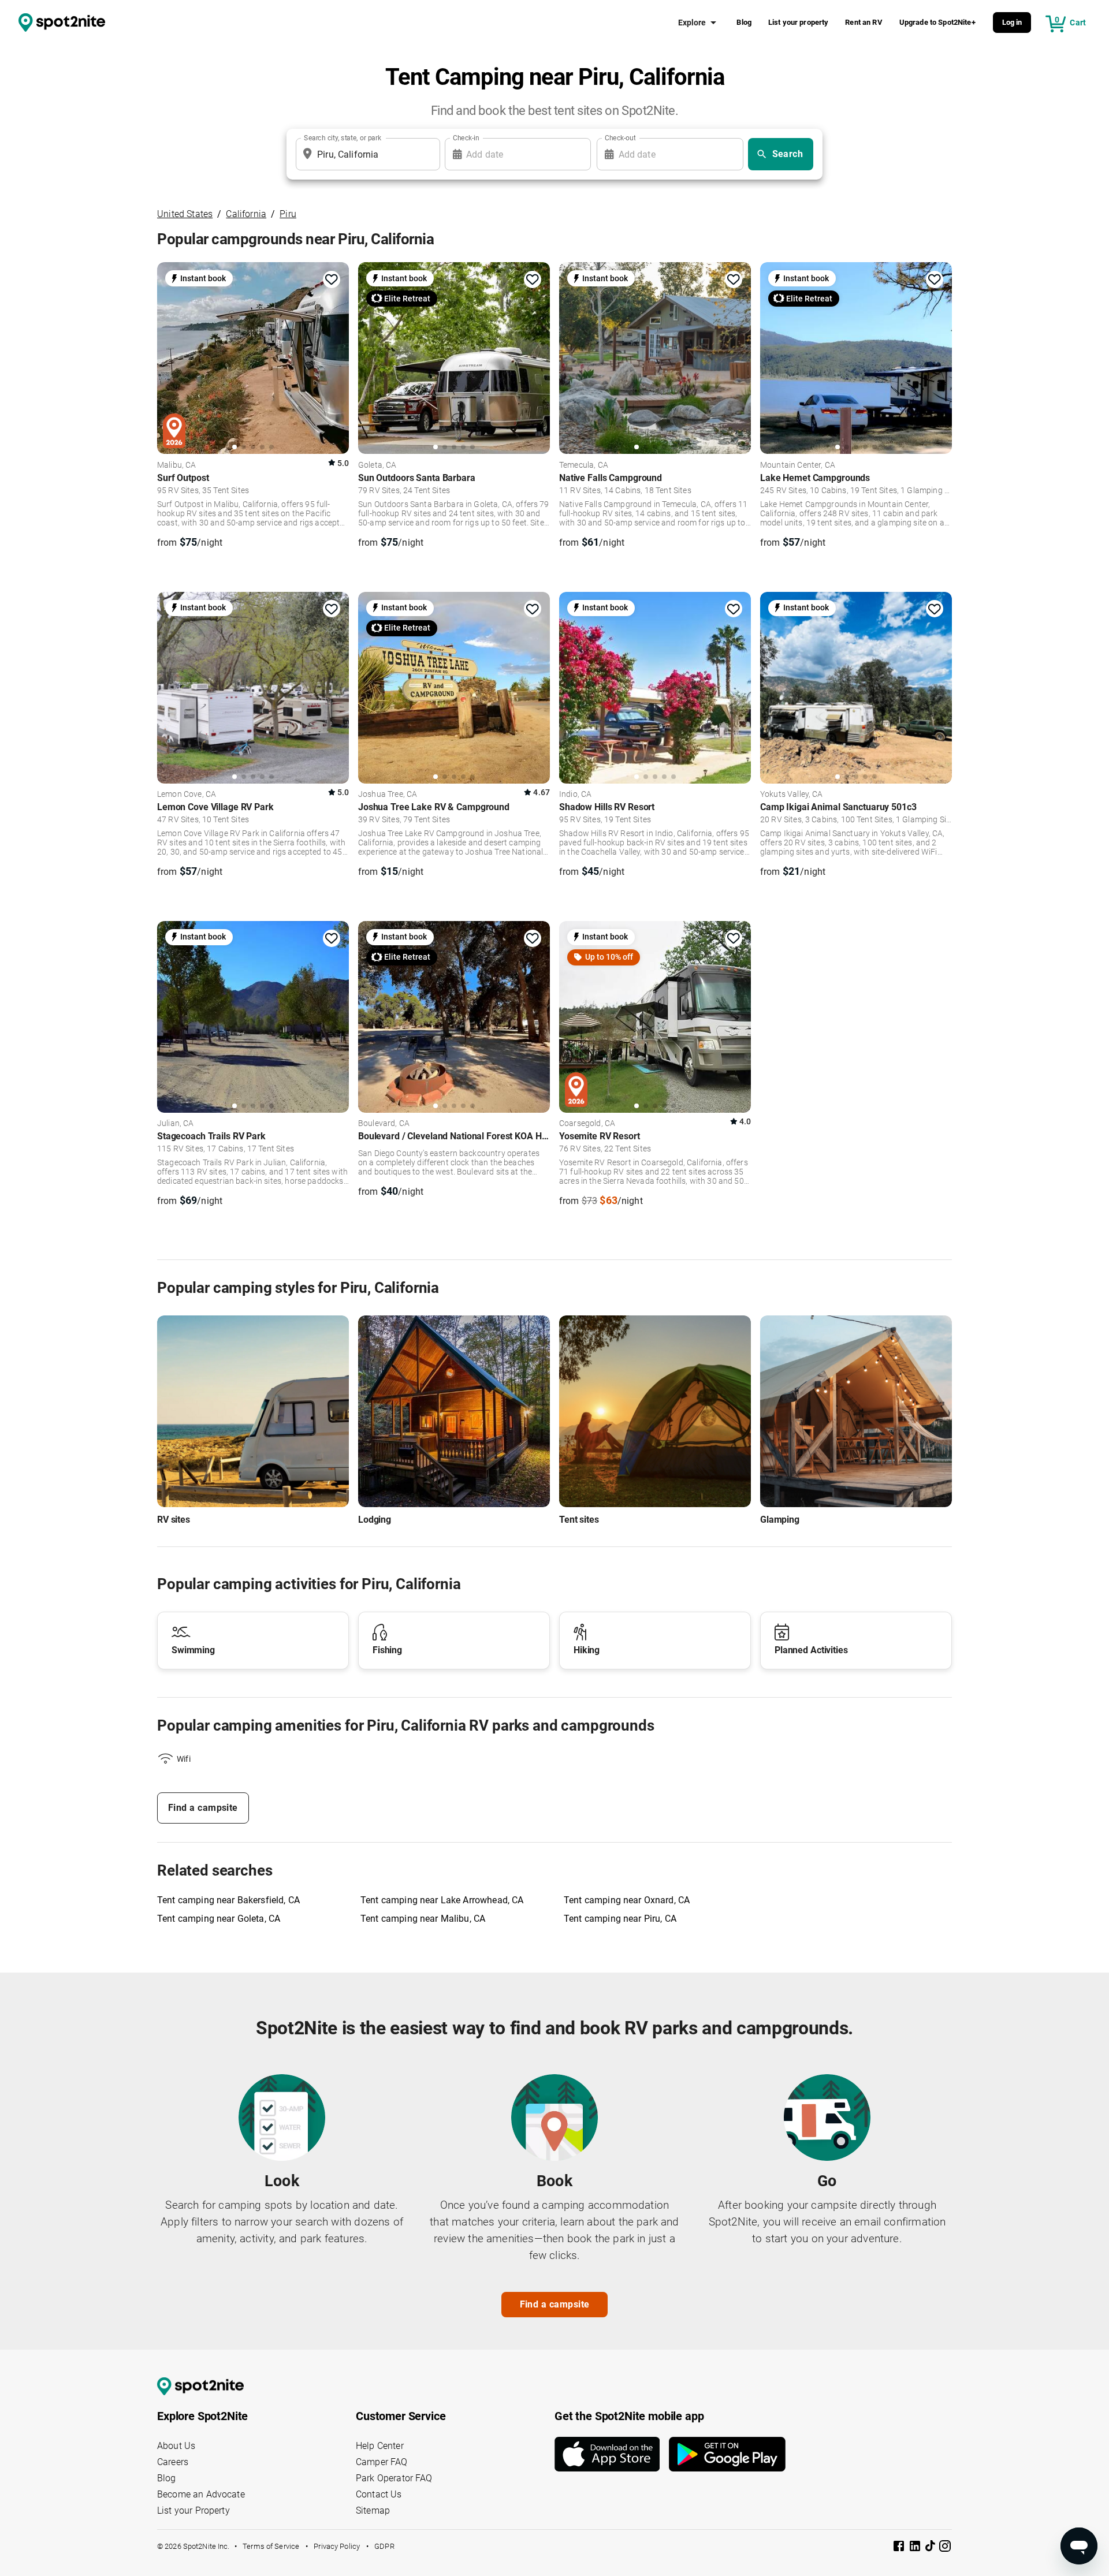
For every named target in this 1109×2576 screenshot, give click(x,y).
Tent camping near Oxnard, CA (627, 1900)
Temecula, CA (584, 465)
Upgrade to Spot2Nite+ (937, 22)
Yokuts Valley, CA (792, 795)
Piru (288, 214)
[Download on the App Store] (612, 2454)
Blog (744, 22)
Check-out (620, 138)
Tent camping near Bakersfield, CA (228, 1900)
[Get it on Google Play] (727, 2454)
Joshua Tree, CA (388, 795)
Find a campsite (203, 1808)
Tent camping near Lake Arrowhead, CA (442, 1900)
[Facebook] (900, 2548)
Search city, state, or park (343, 138)
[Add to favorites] (332, 279)
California (246, 214)
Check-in (466, 138)
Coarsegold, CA (587, 1124)
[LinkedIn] (916, 2548)
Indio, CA (575, 795)
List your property (799, 22)
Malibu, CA (177, 465)
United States (185, 214)
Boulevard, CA (384, 1124)
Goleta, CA (377, 465)
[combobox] (366, 154)
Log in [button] (1012, 22)
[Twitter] (931, 2547)
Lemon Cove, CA (187, 795)
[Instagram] (945, 2548)
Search (788, 154)
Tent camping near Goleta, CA (219, 1919)
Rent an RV (864, 22)
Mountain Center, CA (798, 465)
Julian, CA (176, 1124)
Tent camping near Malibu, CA (423, 1919)
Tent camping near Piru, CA (620, 1919)
